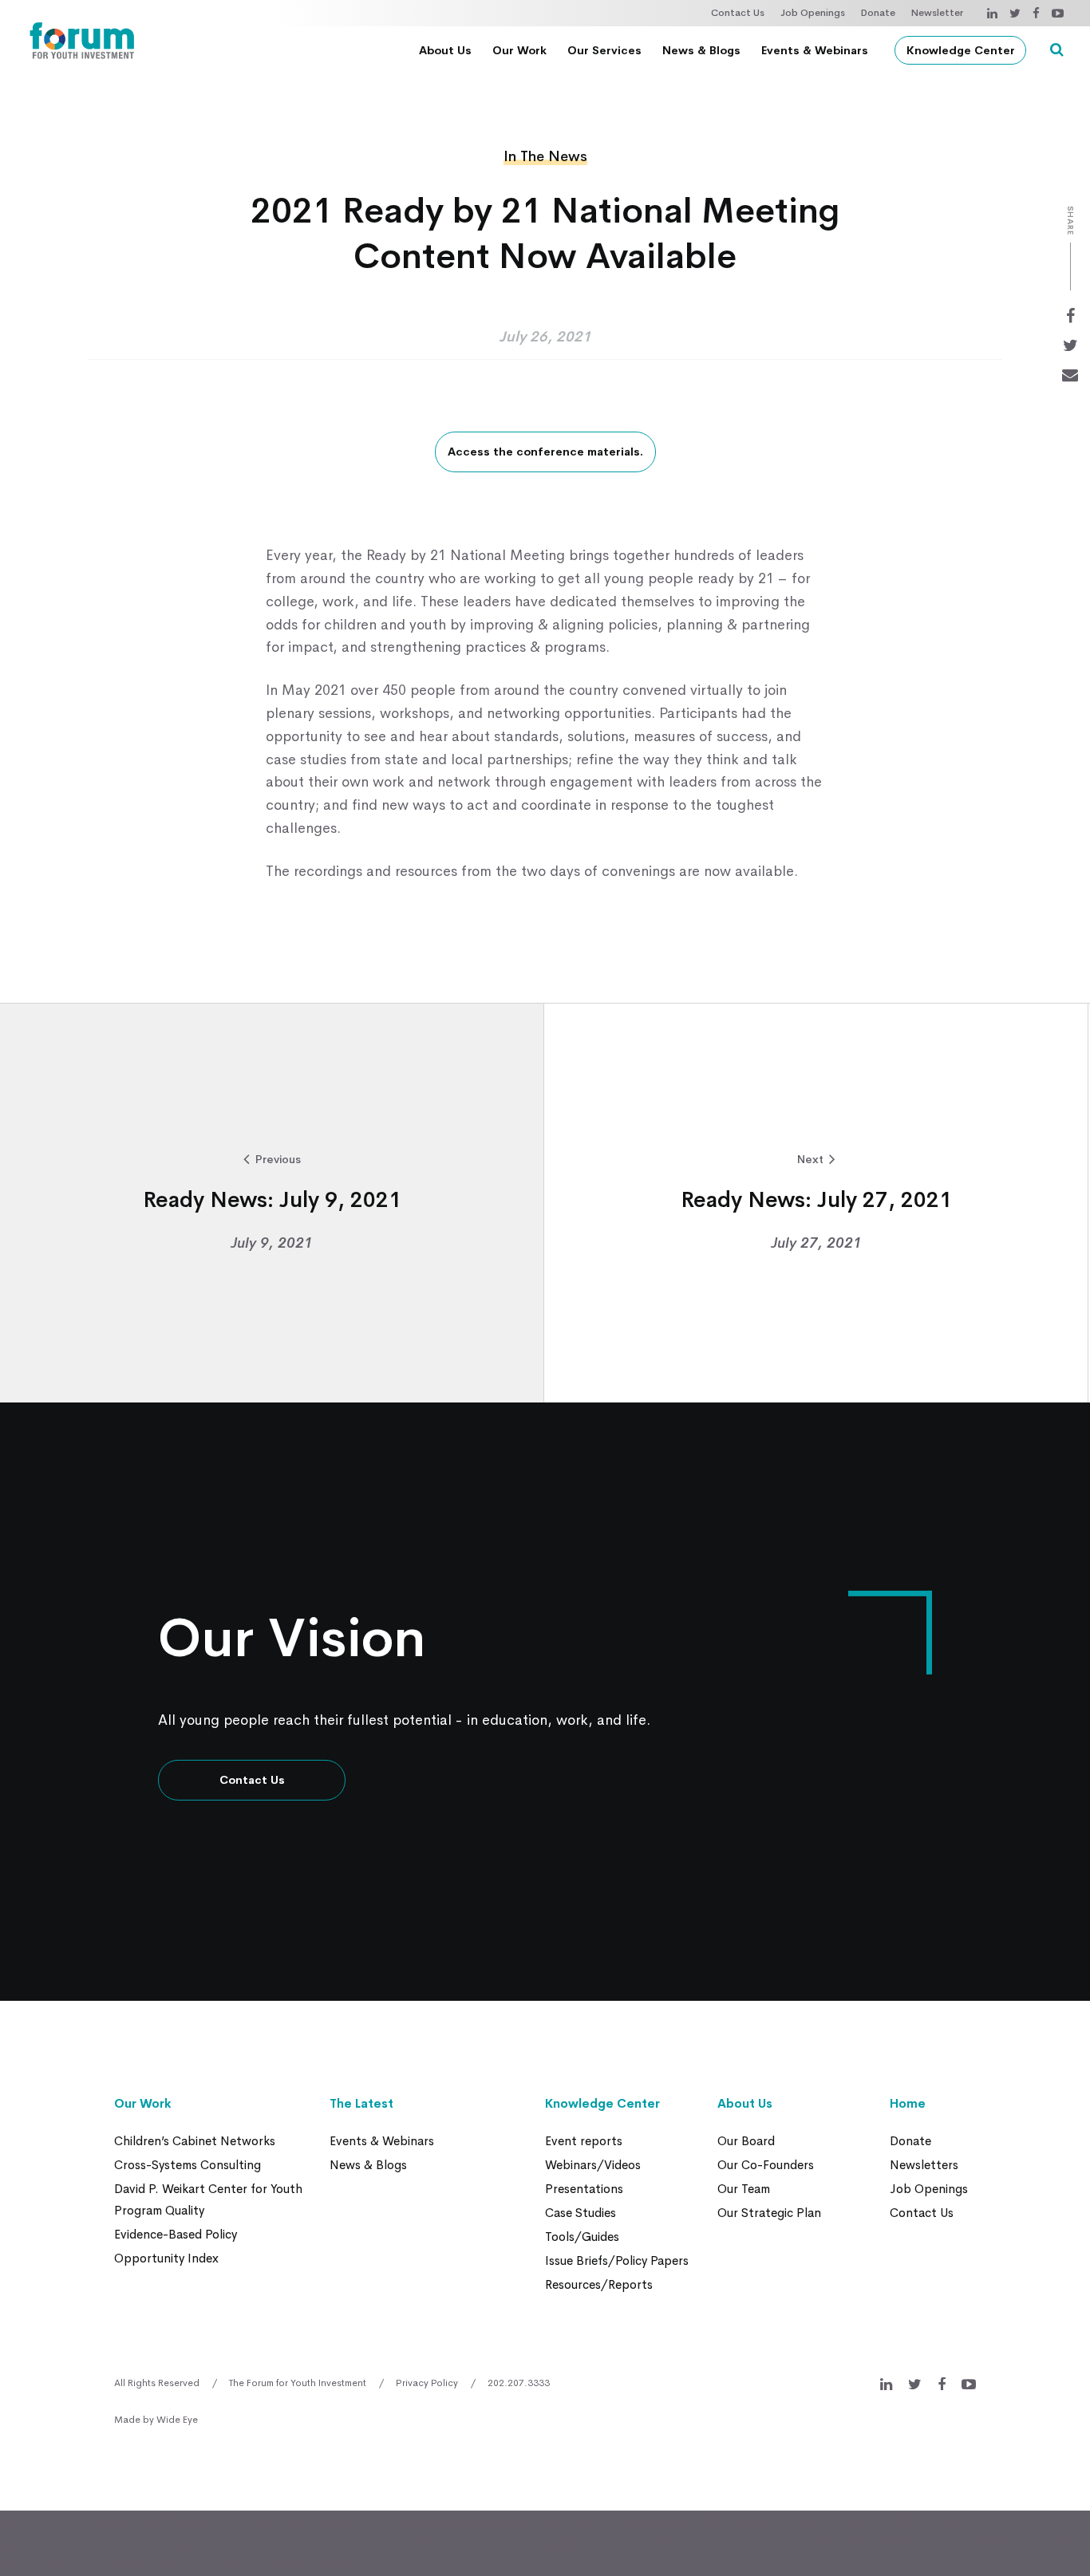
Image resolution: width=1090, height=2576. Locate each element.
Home (908, 2103)
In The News (545, 156)
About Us (445, 50)
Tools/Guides (582, 2237)
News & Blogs (701, 50)
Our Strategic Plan (769, 2213)
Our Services (604, 50)
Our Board (746, 2141)
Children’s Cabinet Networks (195, 2141)
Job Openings (813, 13)
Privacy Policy (427, 2383)
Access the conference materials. (545, 452)
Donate (878, 13)
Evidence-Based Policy (176, 2234)
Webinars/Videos (593, 2165)
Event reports (584, 2141)
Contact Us (738, 13)
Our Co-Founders (766, 2165)
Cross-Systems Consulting (188, 2165)
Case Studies (581, 2213)
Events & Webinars (815, 50)
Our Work (519, 50)
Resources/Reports (599, 2284)
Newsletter (937, 13)
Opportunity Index (166, 2258)
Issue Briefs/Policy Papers (617, 2260)
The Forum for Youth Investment (298, 2383)
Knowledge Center (961, 50)
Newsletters (924, 2165)
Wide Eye (177, 2420)
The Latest (361, 2103)
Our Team (744, 2189)
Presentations (584, 2189)
